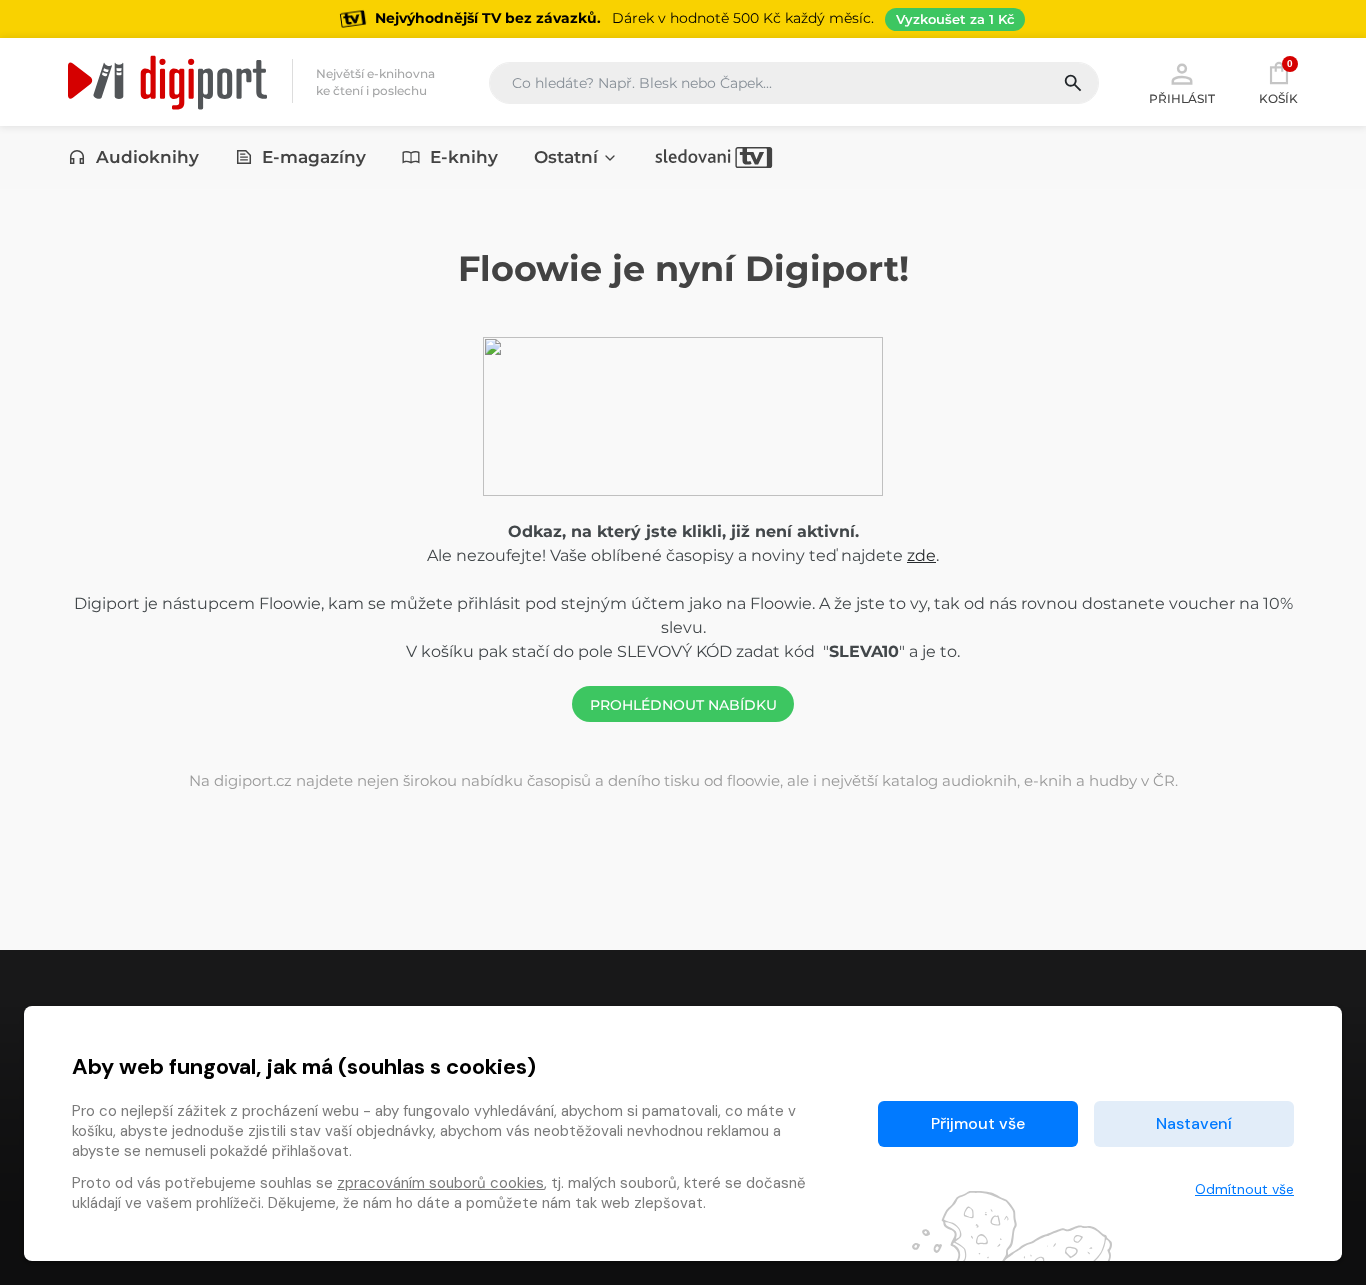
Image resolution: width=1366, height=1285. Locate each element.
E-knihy (464, 157)
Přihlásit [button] (1182, 98)
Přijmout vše (978, 1123)
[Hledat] (1080, 83)
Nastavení (1194, 1123)
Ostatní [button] (566, 157)
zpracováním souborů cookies (440, 1183)
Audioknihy (147, 157)
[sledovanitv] (714, 157)
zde (921, 555)
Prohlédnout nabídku (683, 705)
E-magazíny (314, 157)
